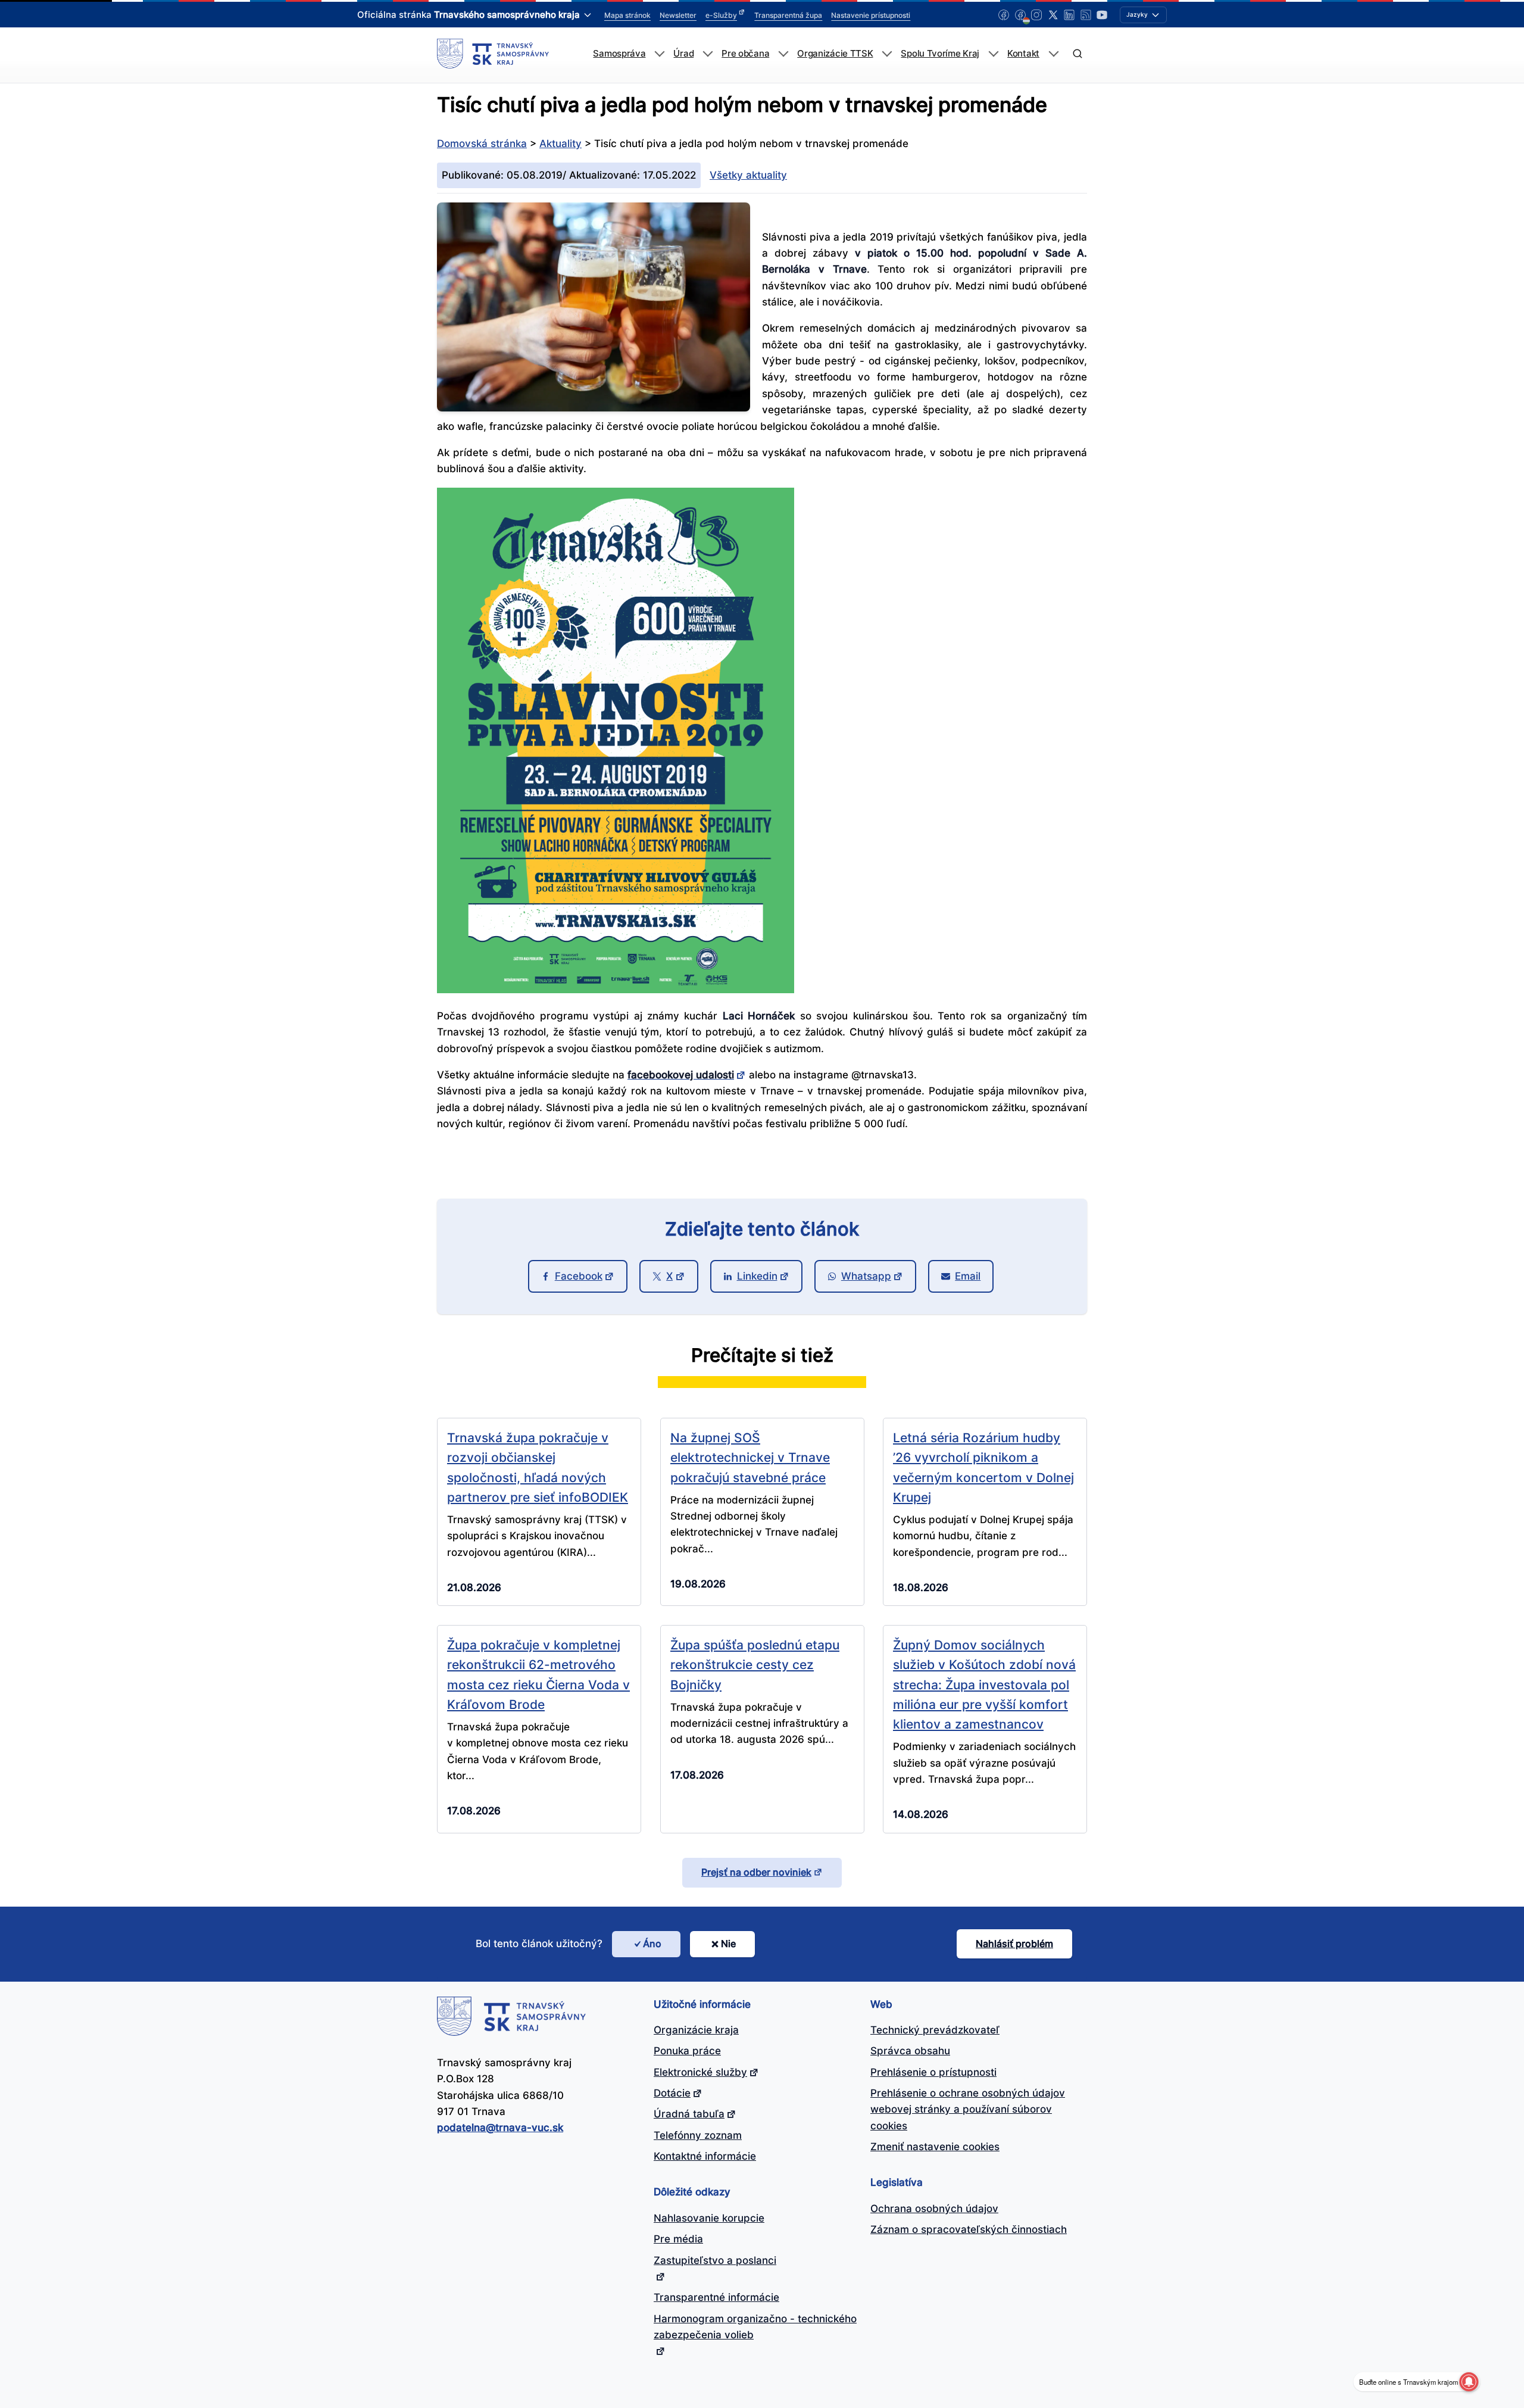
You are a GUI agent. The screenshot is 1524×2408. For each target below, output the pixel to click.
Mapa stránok (627, 15)
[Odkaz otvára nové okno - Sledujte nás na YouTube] (1102, 15)
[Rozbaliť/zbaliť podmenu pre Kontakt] (1053, 54)
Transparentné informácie (716, 2297)
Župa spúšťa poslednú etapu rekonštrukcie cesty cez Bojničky (755, 1665)
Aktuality (560, 144)
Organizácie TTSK (835, 54)
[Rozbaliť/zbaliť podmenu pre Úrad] (708, 54)
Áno (652, 1944)
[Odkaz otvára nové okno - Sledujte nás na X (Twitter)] (1053, 15)
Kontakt (1023, 54)
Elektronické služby (700, 2072)
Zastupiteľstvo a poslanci (715, 2260)
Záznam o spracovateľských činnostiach (969, 2229)
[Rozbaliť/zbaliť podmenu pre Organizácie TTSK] (887, 54)
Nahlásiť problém (1014, 1944)
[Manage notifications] (1469, 2382)
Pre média (678, 2239)
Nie (728, 1944)
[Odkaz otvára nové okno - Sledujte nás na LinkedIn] (1069, 15)
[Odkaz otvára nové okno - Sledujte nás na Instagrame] (1036, 15)
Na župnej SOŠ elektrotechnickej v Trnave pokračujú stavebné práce (750, 1457)
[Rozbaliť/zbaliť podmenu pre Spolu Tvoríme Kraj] (993, 54)
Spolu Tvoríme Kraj (940, 54)
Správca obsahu (910, 2051)
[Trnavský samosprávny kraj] (493, 54)
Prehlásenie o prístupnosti (933, 2072)
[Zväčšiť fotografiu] (594, 408)
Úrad (683, 54)
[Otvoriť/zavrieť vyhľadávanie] (1077, 54)
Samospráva (619, 54)
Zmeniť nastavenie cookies (935, 2147)
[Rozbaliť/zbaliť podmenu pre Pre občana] (783, 54)
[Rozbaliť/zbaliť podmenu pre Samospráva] (659, 54)
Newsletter (678, 15)
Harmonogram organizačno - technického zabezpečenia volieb (755, 2327)
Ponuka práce (687, 2051)
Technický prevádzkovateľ (935, 2030)
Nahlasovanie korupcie (709, 2218)
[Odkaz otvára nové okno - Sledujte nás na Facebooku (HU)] (1020, 15)
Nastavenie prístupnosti (871, 15)
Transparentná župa (788, 15)
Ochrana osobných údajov (934, 2209)
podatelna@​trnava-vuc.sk (500, 2128)
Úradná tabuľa (689, 2114)
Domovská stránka (482, 144)
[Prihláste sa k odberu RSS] (1086, 15)
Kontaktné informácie (705, 2156)
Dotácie (672, 2093)
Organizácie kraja (696, 2030)
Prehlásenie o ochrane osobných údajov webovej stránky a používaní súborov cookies (968, 2109)
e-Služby (721, 15)
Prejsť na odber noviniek (756, 1872)
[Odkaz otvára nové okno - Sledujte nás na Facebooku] (1004, 15)
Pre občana (745, 54)
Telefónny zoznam (698, 2135)
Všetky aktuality (748, 175)
